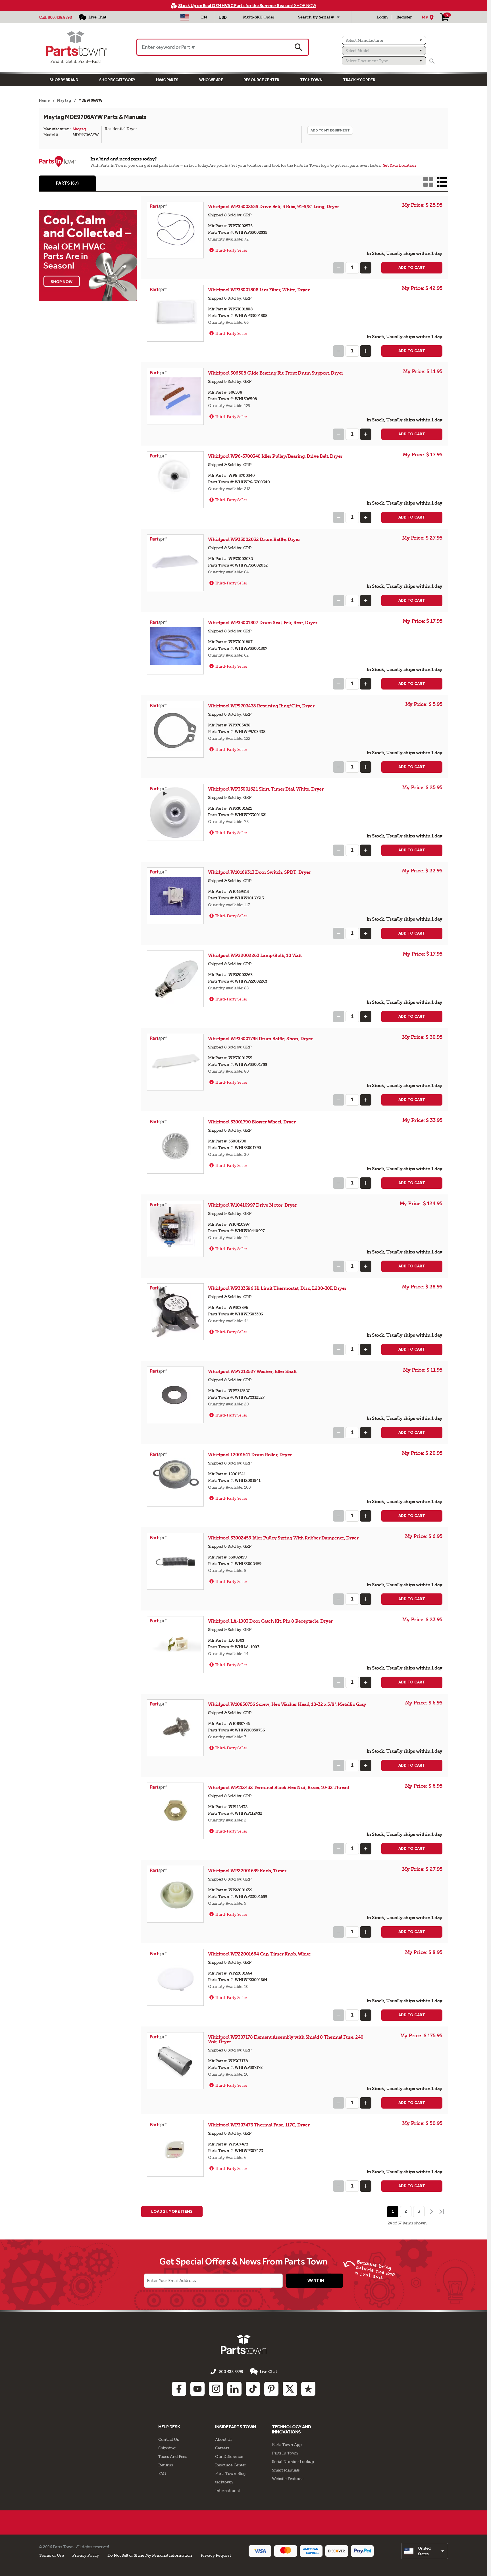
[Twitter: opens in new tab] (290, 2389)
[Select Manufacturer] (384, 40)
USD (223, 17)
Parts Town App (287, 2445)
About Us (224, 2439)
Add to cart (412, 268)
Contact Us (168, 2439)
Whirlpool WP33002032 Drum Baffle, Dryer (254, 539)
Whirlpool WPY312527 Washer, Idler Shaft (252, 1371)
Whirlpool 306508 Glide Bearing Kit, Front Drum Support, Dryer (276, 373)
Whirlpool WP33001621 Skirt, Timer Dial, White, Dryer (266, 789)
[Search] (432, 61)
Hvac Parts (167, 80)
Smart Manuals (286, 2470)
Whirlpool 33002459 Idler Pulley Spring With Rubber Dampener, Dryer (283, 1538)
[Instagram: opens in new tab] (216, 2389)
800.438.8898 (60, 17)
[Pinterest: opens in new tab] (271, 2389)
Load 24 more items (172, 2212)
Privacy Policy (86, 2555)
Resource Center (261, 80)
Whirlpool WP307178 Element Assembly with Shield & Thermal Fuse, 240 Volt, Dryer (286, 2039)
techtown (224, 2482)
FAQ (162, 2473)
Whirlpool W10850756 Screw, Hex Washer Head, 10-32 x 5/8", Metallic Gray (287, 1704)
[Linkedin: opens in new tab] (234, 2389)
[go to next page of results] (431, 2212)
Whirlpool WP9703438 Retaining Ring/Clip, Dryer (261, 706)
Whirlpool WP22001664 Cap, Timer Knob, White (259, 1954)
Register (404, 17)
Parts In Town (285, 2453)
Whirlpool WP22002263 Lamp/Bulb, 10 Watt (255, 955)
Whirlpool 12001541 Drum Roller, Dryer (250, 1455)
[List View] (442, 182)
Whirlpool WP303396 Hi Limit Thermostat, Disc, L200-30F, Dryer (277, 1288)
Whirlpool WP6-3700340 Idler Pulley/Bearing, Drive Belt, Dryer (275, 456)
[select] (425, 2551)
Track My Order (359, 80)
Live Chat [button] (268, 2372)
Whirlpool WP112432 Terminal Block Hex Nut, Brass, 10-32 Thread (278, 1788)
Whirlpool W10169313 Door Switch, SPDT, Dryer (259, 872)
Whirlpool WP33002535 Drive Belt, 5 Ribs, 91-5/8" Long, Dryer (273, 207)
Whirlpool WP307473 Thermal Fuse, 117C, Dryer (259, 2125)
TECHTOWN (311, 80)
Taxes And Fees (173, 2456)
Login (382, 17)
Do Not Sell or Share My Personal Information (150, 2555)
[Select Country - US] (185, 17)
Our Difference (229, 2456)
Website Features (288, 2479)
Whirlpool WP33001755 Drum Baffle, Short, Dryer (260, 1039)
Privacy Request (216, 2555)
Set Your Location (400, 165)
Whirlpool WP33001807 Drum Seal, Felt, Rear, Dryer (263, 623)
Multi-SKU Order (259, 17)
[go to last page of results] (442, 2212)
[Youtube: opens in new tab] (197, 2389)
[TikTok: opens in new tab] (253, 2389)
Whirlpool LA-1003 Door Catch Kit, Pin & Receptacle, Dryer (270, 1621)
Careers (222, 2448)
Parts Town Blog (230, 2473)
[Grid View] (428, 182)
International (227, 2491)
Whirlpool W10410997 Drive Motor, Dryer (252, 1205)
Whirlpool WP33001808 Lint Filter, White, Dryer (259, 290)
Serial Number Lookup (293, 2462)
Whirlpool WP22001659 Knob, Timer (247, 1871)
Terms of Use (51, 2555)
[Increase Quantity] (366, 268)
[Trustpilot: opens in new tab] (308, 2389)
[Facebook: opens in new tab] (179, 2389)
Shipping (167, 2448)
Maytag (79, 129)
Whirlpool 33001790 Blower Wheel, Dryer (252, 1122)
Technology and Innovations (291, 2429)
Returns (166, 2465)
